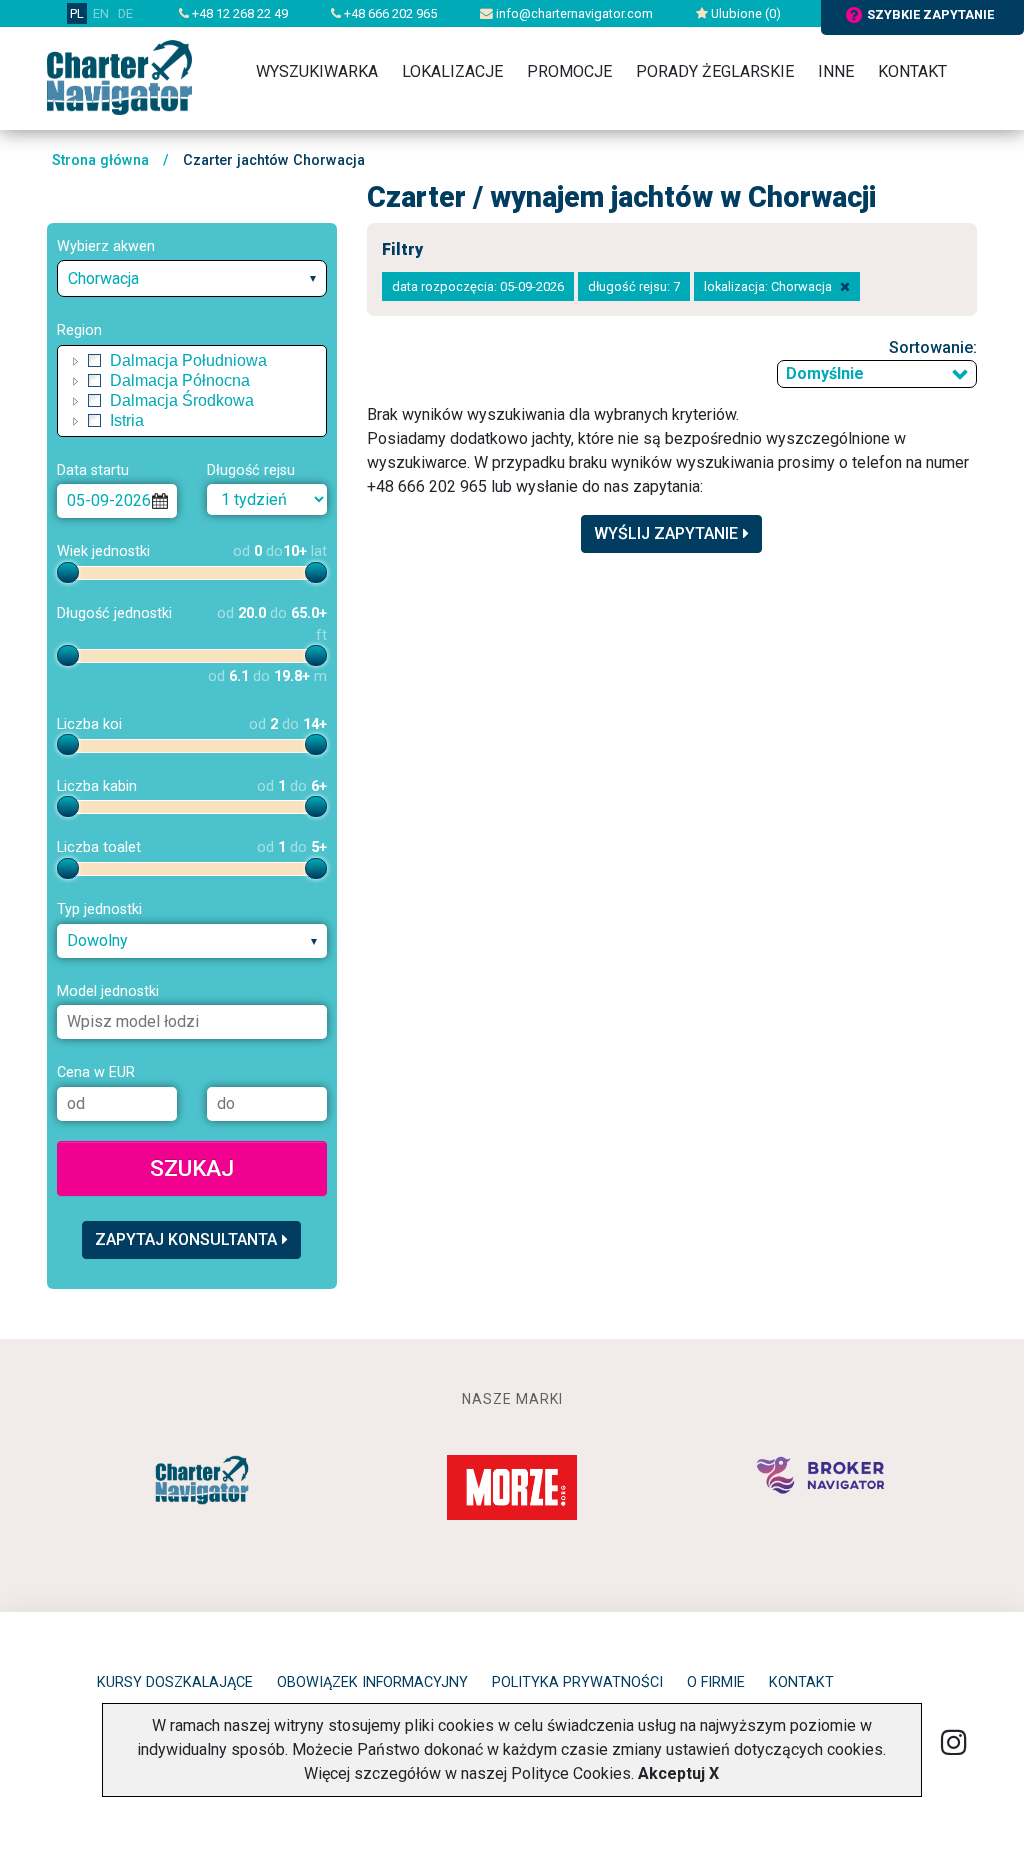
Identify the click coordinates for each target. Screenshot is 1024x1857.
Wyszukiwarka (317, 71)
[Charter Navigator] (119, 76)
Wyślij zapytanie (666, 533)
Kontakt (912, 71)
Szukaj (192, 1168)
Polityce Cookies (571, 1773)
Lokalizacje (452, 71)
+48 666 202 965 (389, 13)
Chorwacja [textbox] (103, 278)
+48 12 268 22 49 (238, 13)
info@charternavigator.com (573, 13)
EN (101, 13)
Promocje (569, 71)
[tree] (192, 391)
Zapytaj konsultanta (186, 1239)
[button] (76, 361)
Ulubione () (744, 13)
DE (125, 13)
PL (77, 13)
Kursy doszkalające (175, 1682)
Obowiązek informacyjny (372, 1682)
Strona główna (100, 160)
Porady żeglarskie (715, 71)
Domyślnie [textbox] (825, 373)
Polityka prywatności (577, 1682)
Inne (836, 71)
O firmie (716, 1682)
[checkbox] (95, 361)
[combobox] (192, 278)
